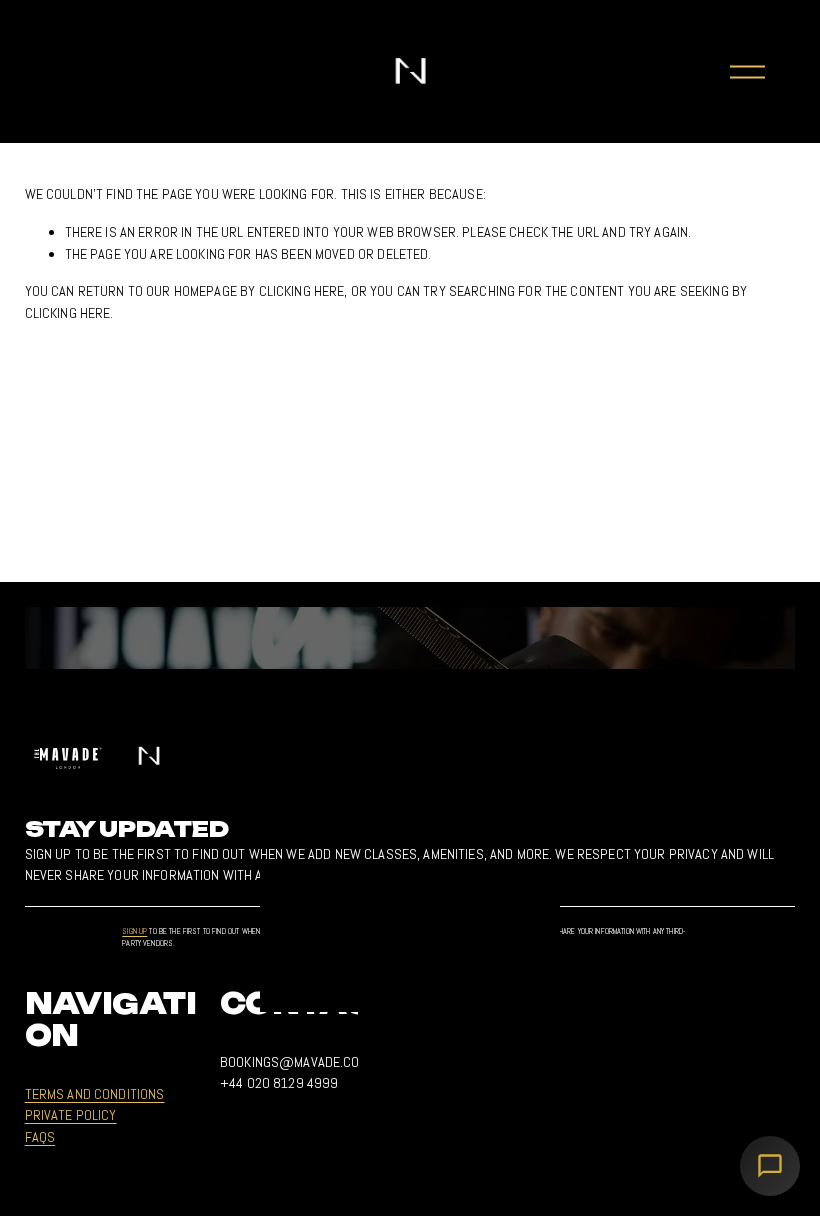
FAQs (40, 1137)
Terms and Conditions (95, 1094)
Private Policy (71, 1115)
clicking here (302, 291)
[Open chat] (770, 1166)
